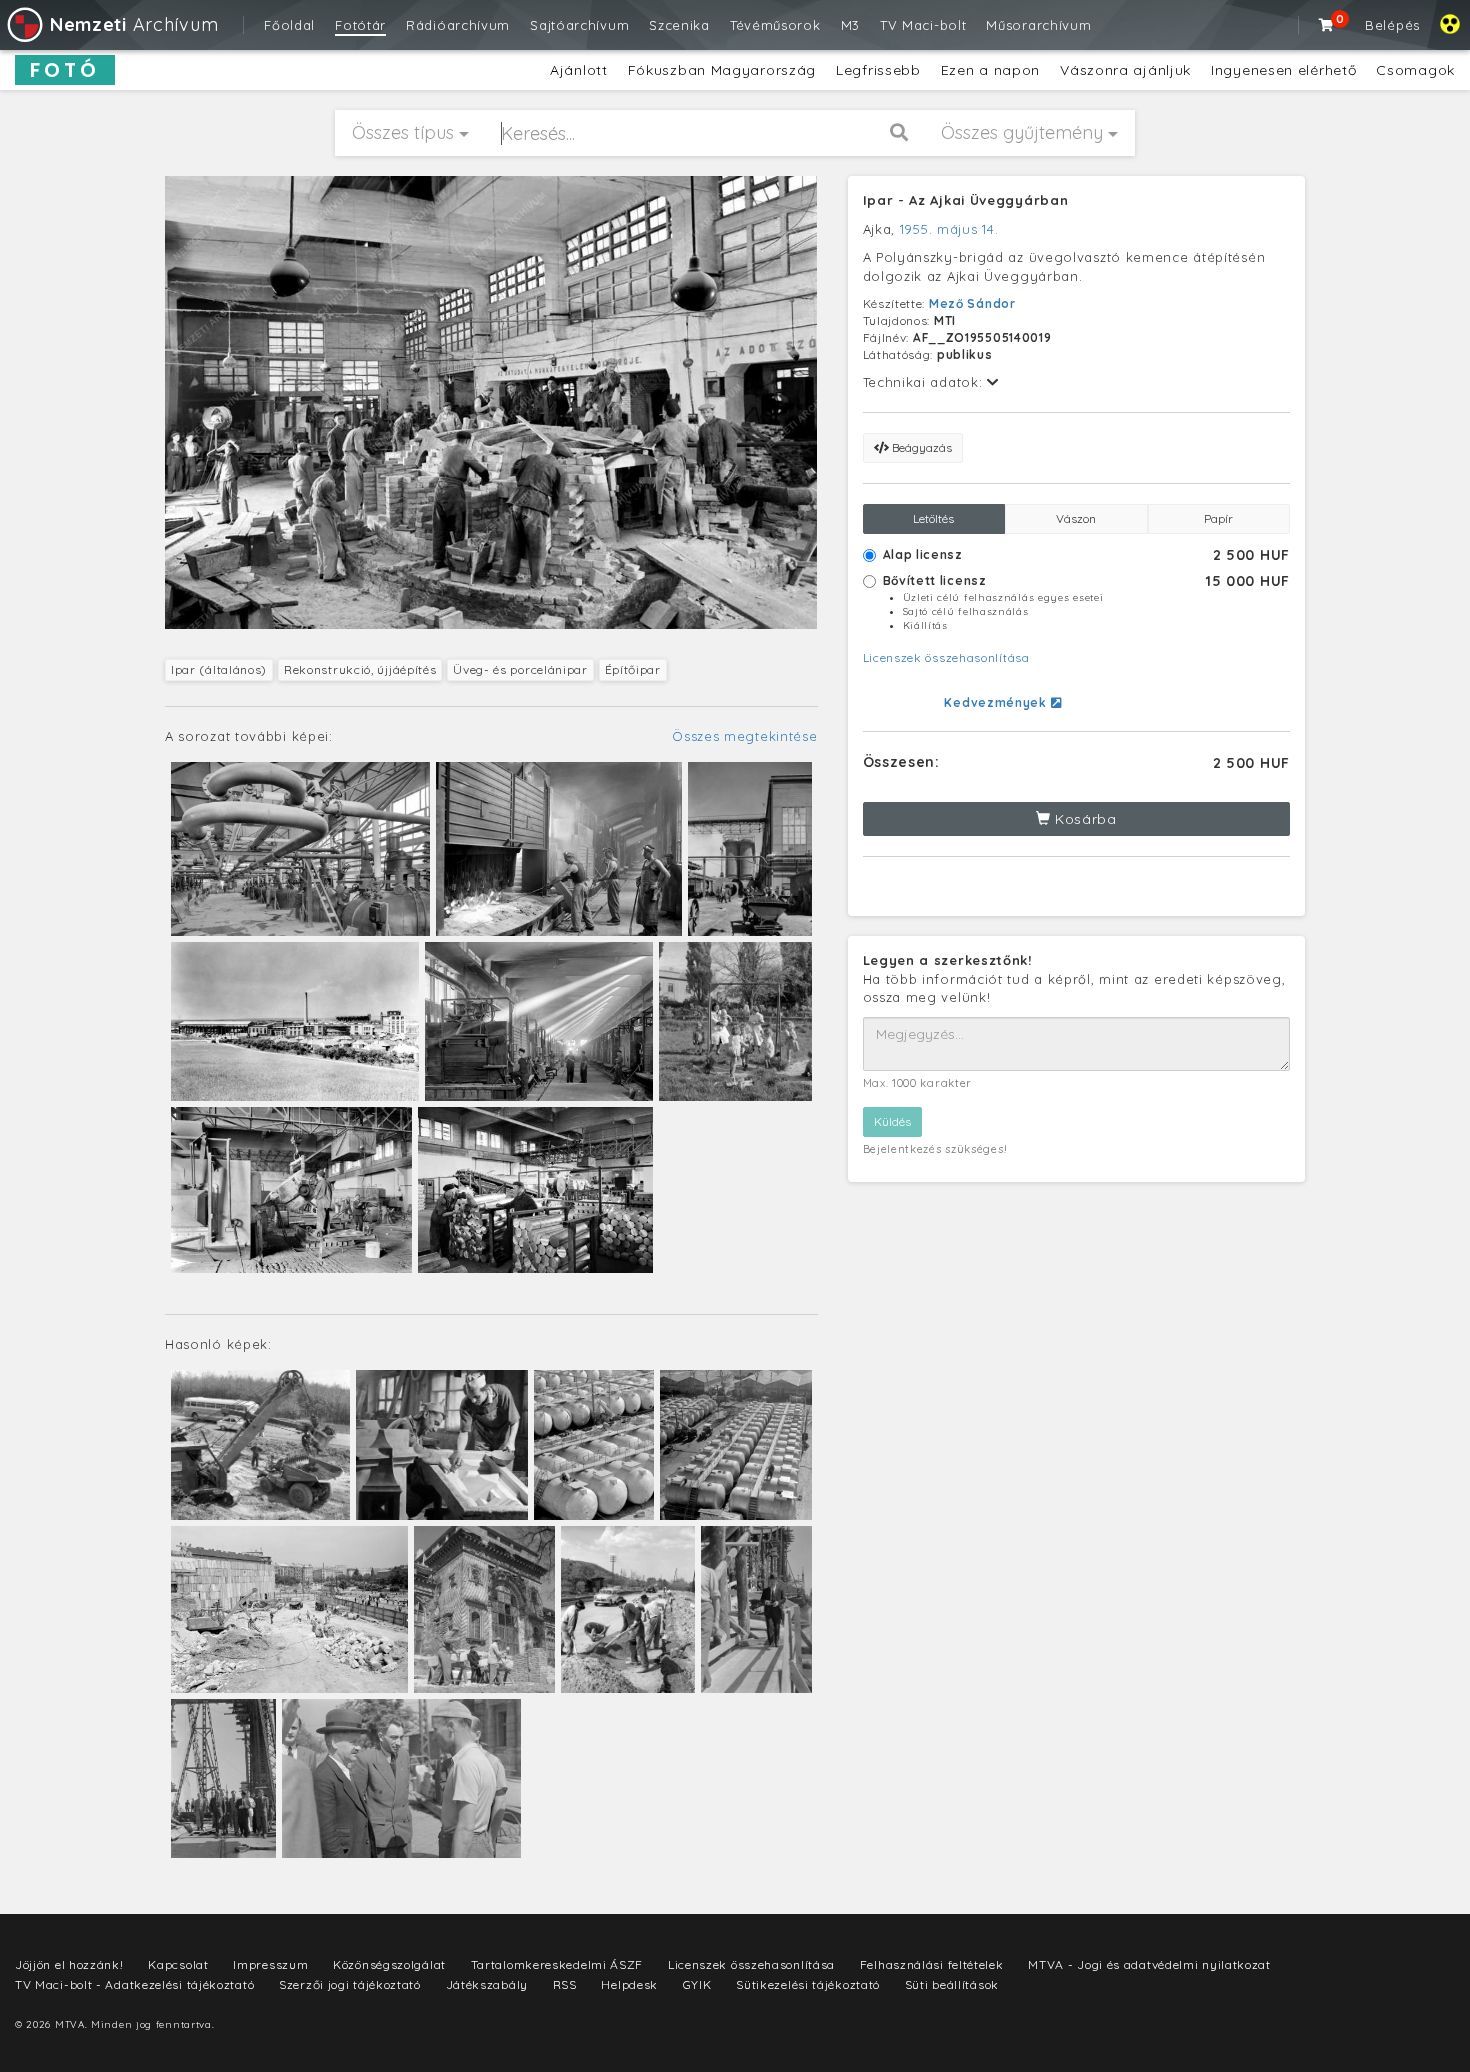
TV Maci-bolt (923, 25)
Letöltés (933, 518)
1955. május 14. (949, 229)
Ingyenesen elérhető (1283, 70)
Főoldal (289, 25)
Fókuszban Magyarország (722, 70)
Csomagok (1415, 70)
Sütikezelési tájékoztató (808, 1984)
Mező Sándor (972, 303)
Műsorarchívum (1038, 25)
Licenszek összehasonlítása (946, 657)
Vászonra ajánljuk (1125, 70)
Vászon (1076, 518)
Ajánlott (579, 70)
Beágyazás (920, 447)
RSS (565, 1984)
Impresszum (270, 1964)
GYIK (697, 1984)
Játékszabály (487, 1984)
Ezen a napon (990, 70)
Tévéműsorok (775, 25)
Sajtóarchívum (579, 25)
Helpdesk (629, 1984)
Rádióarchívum (458, 25)
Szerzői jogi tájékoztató (350, 1984)
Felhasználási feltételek (932, 1964)
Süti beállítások (952, 1984)
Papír (1218, 518)
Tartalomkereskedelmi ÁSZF (557, 1964)
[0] (1327, 25)
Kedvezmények (997, 702)
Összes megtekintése (744, 736)
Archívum (134, 24)
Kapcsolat (178, 1964)
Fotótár (360, 25)
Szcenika (679, 25)
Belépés (1392, 25)
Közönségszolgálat (389, 1964)
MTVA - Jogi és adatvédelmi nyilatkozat (1149, 1964)
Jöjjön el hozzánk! (69, 1964)
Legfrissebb (878, 70)
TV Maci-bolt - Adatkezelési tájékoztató (134, 1984)
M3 (850, 25)
